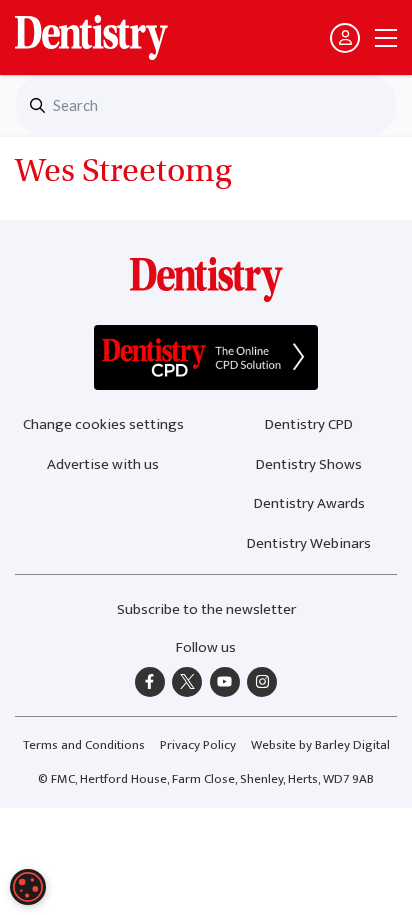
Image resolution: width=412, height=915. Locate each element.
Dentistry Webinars (309, 543)
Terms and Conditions (84, 745)
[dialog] (28, 887)
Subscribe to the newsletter (206, 609)
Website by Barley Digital (320, 745)
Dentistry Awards (309, 503)
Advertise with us (103, 464)
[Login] (345, 38)
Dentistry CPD (309, 424)
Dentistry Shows (309, 464)
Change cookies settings (103, 424)
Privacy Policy (198, 745)
